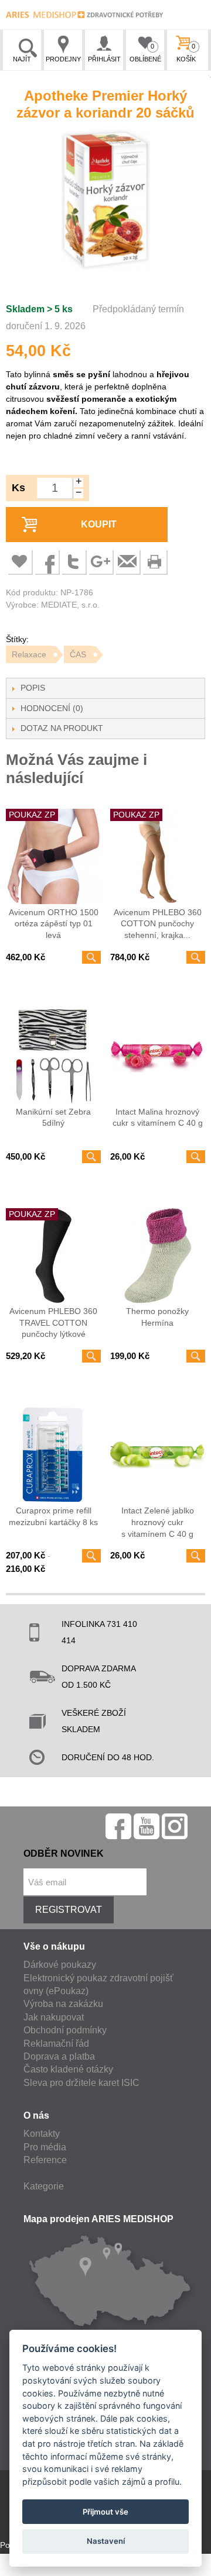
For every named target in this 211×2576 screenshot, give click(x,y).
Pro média (45, 2147)
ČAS (78, 654)
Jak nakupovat (54, 2017)
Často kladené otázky (68, 2069)
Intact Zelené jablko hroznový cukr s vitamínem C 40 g (158, 1522)
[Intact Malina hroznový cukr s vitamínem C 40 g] (158, 1056)
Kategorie (44, 2186)
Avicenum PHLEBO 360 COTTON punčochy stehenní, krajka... (158, 924)
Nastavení (106, 2541)
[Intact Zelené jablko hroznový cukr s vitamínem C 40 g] (158, 1455)
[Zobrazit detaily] (91, 957)
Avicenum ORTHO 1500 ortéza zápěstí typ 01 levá (54, 924)
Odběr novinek (64, 1853)
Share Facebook (46, 561)
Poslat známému (127, 561)
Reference (45, 2160)
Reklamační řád (56, 2044)
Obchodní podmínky (65, 2030)
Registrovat (69, 1910)
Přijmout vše (105, 2512)
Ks (18, 488)
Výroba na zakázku (63, 2004)
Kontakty (42, 2134)
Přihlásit (104, 59)
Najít (22, 59)
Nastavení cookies (34, 2570)
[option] (105, 201)
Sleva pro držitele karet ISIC (81, 2083)
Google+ (100, 561)
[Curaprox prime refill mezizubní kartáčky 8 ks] (53, 1455)
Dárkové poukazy (60, 1965)
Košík (186, 53)
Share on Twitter (73, 561)
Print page (154, 561)
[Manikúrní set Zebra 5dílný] (53, 1056)
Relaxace (29, 654)
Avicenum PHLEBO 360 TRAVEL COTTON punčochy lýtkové (53, 1323)
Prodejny (63, 59)
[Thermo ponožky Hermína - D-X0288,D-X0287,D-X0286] (158, 1256)
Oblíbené (145, 53)
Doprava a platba (59, 2056)
